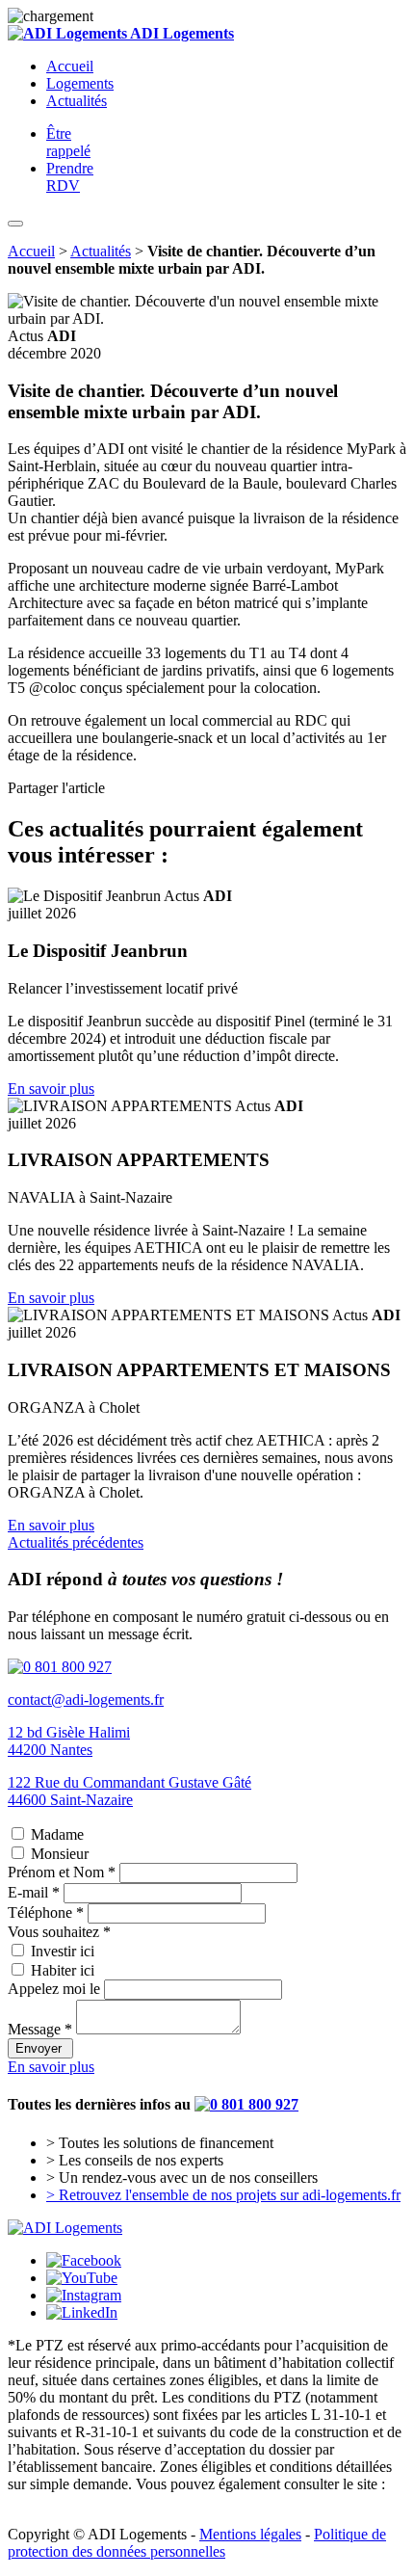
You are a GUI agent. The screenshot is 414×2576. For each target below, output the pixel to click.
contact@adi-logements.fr (86, 1700)
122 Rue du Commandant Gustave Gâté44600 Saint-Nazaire (129, 1791)
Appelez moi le (54, 1989)
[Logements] (65, 2228)
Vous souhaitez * (59, 1932)
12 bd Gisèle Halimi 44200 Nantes (69, 1741)
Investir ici (63, 1951)
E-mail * (34, 1892)
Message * (40, 2029)
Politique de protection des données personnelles (197, 2543)
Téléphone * (46, 1912)
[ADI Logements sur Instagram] (84, 2295)
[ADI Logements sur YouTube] (82, 2278)
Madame (57, 1834)
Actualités (77, 101)
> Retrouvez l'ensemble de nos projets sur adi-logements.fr (223, 2195)
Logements (80, 83)
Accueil (70, 66)
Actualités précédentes (76, 1542)
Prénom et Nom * (62, 1872)
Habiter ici (63, 1970)
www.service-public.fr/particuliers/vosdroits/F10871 (166, 2501)
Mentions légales (250, 2534)
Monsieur (60, 1854)
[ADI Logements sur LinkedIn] (82, 2312)
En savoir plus (51, 1089)
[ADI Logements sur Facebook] (84, 2260)
